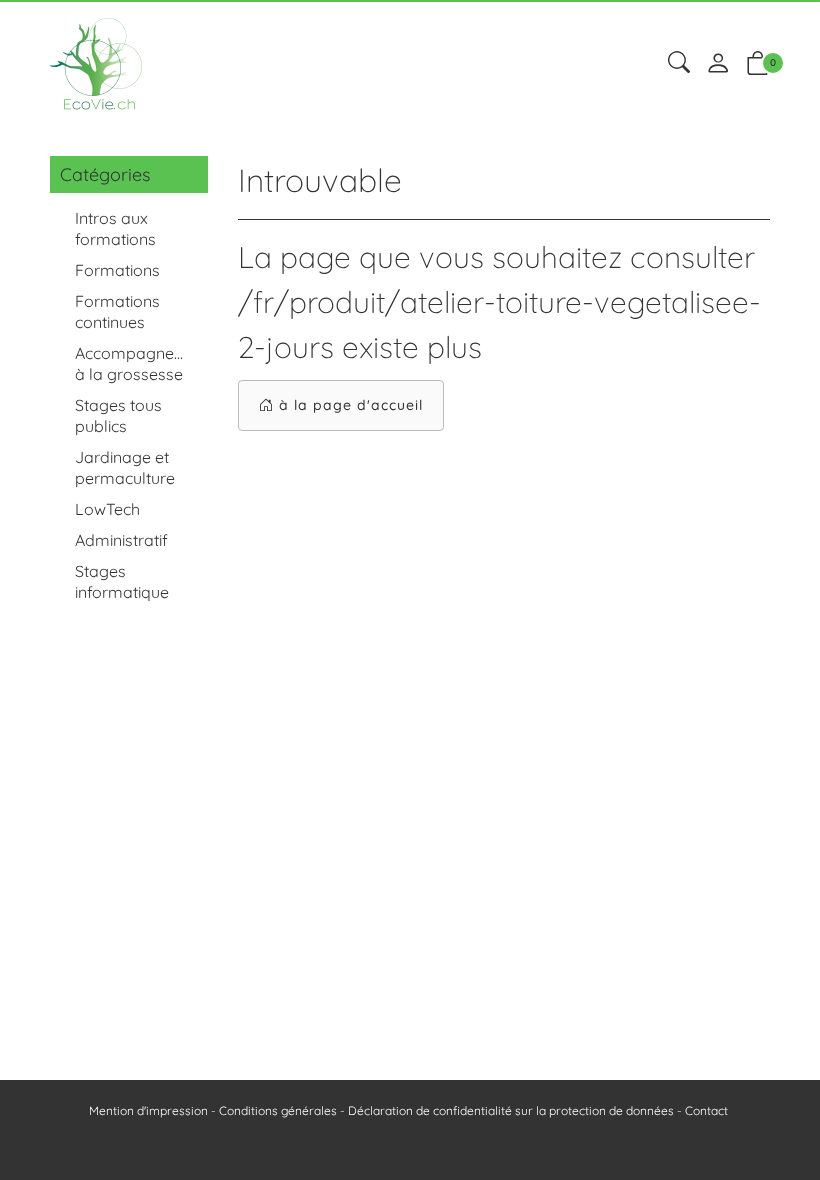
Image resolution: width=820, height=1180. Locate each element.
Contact (706, 1110)
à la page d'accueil (351, 405)
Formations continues (117, 311)
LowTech (107, 509)
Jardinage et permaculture (125, 467)
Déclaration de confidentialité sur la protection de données (511, 1110)
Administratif (121, 540)
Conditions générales (278, 1110)
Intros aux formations (115, 228)
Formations (117, 270)
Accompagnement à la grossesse (136, 363)
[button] (679, 63)
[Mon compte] (718, 64)
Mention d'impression (148, 1110)
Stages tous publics (118, 415)
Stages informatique (122, 581)
